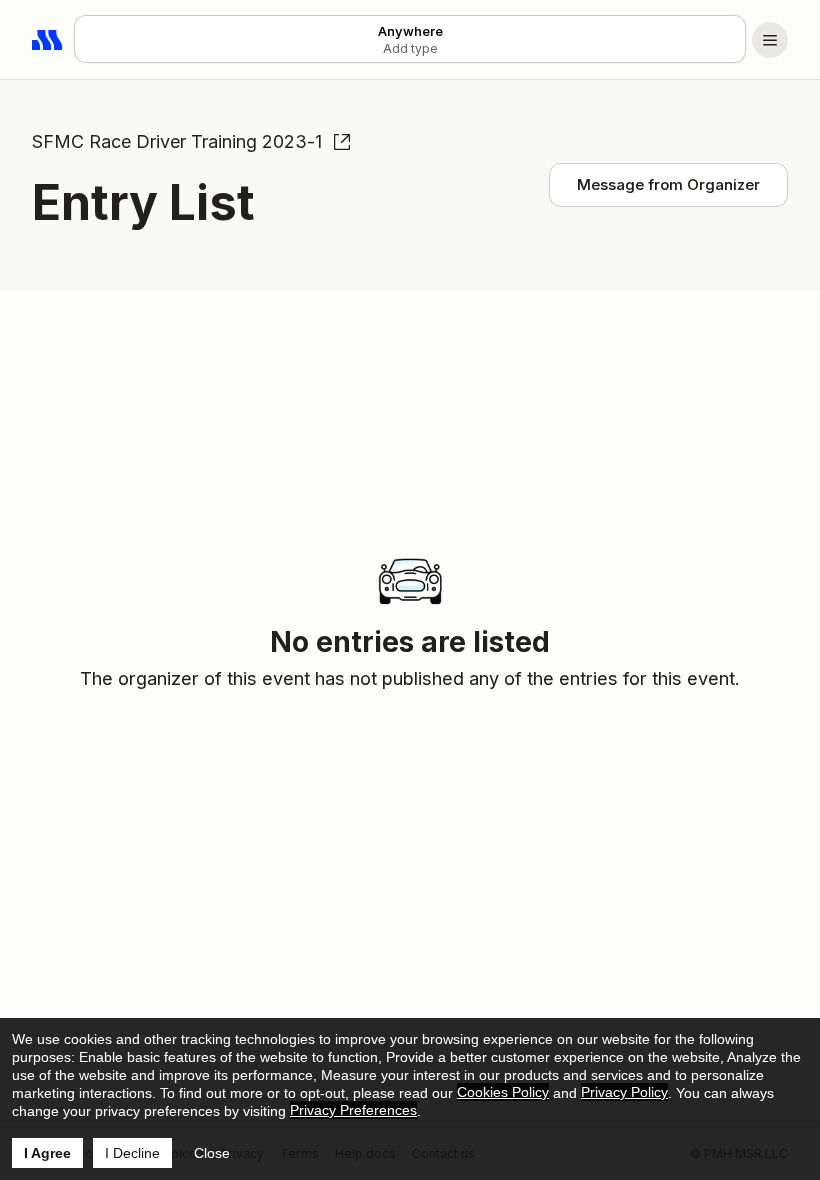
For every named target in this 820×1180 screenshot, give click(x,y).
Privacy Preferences (353, 1110)
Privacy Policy (624, 1092)
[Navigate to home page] (48, 40)
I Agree (47, 1153)
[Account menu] (770, 40)
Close (212, 1153)
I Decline (132, 1153)
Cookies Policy (503, 1092)
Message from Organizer (668, 184)
